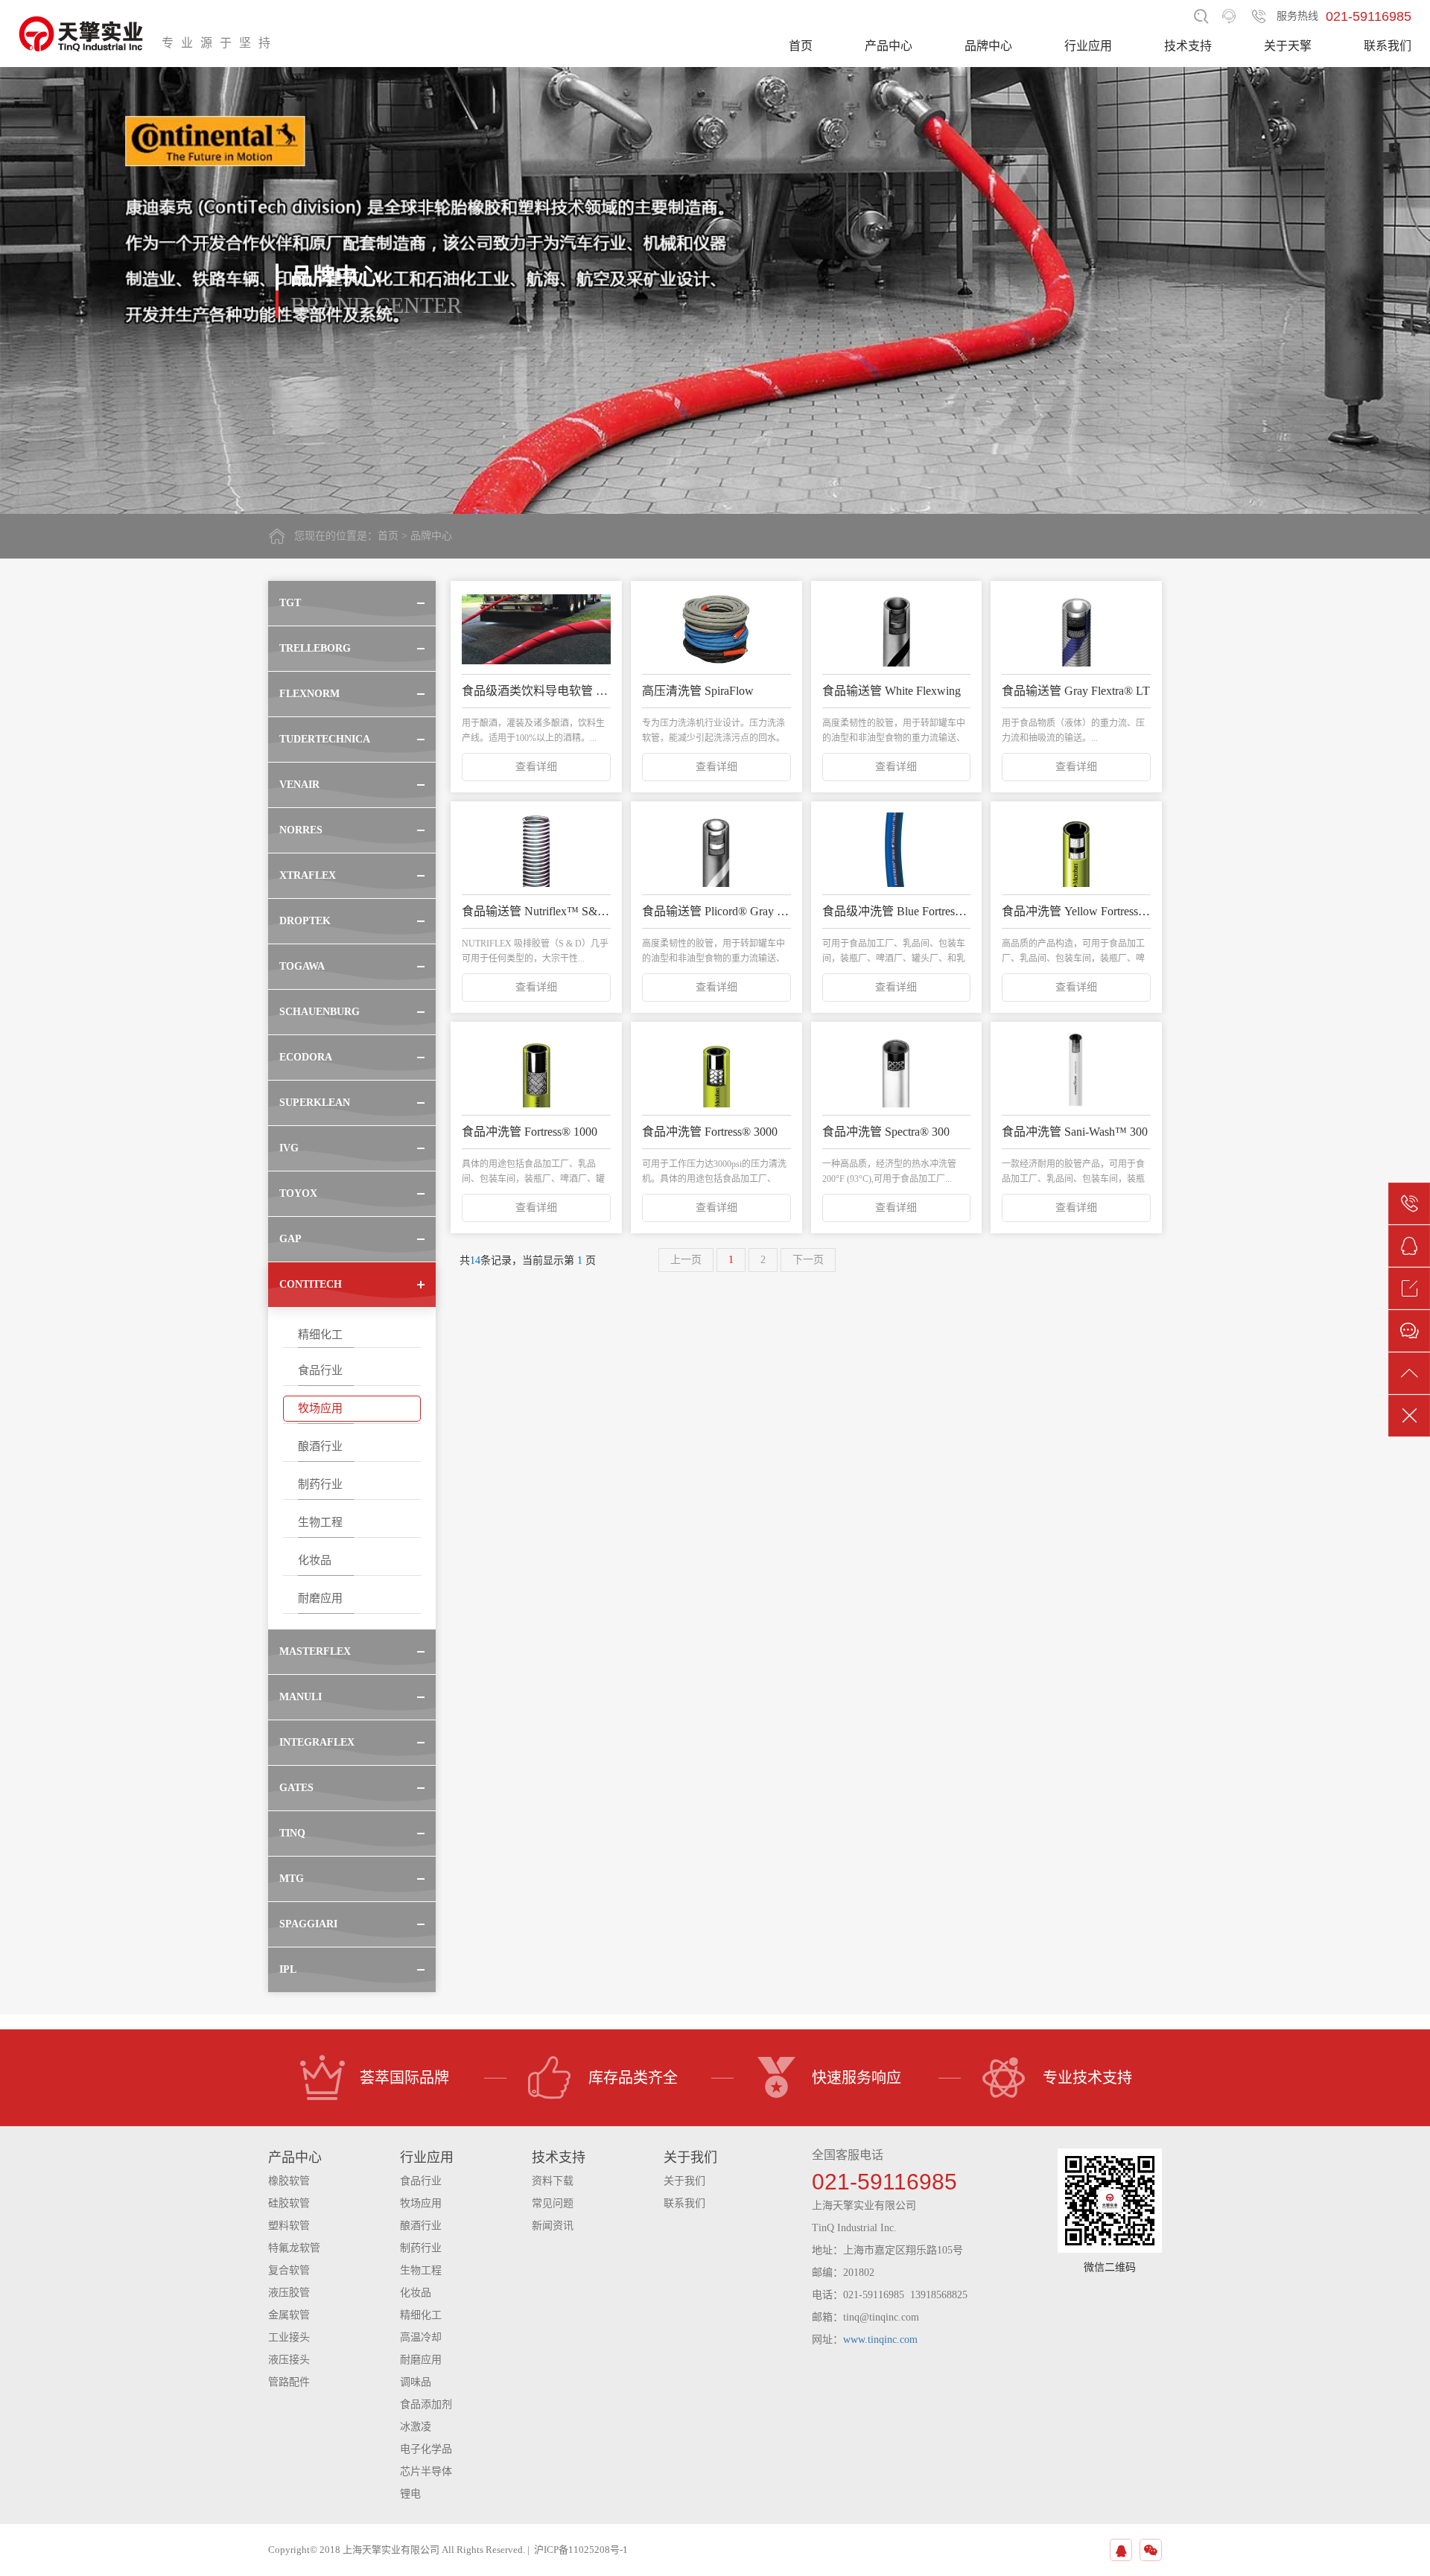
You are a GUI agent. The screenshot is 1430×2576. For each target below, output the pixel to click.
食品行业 (320, 1370)
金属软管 (289, 2315)
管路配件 (289, 2382)
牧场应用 (320, 1408)
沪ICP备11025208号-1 (581, 2550)
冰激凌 (416, 2427)
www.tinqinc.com (880, 2340)
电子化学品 (426, 2449)
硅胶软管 (289, 2203)
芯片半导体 (426, 2471)
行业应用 (1088, 46)
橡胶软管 (289, 2181)
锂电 (410, 2494)
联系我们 (1388, 46)
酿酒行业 (320, 1446)
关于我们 (684, 2181)
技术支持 (1188, 46)
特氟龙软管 (294, 2248)
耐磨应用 (320, 1598)
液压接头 (289, 2360)
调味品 (416, 2382)
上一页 (686, 1260)
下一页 (808, 1260)
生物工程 (320, 1522)
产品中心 (889, 46)
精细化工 (320, 1335)
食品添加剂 (426, 2404)
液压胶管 (289, 2293)
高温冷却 (421, 2337)
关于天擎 (1288, 46)
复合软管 (289, 2270)
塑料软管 (289, 2226)
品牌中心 (988, 46)
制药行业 (320, 1484)
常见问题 (553, 2203)
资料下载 (553, 2181)
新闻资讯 (553, 2226)
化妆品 (315, 1560)
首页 (801, 46)
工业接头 (289, 2337)
